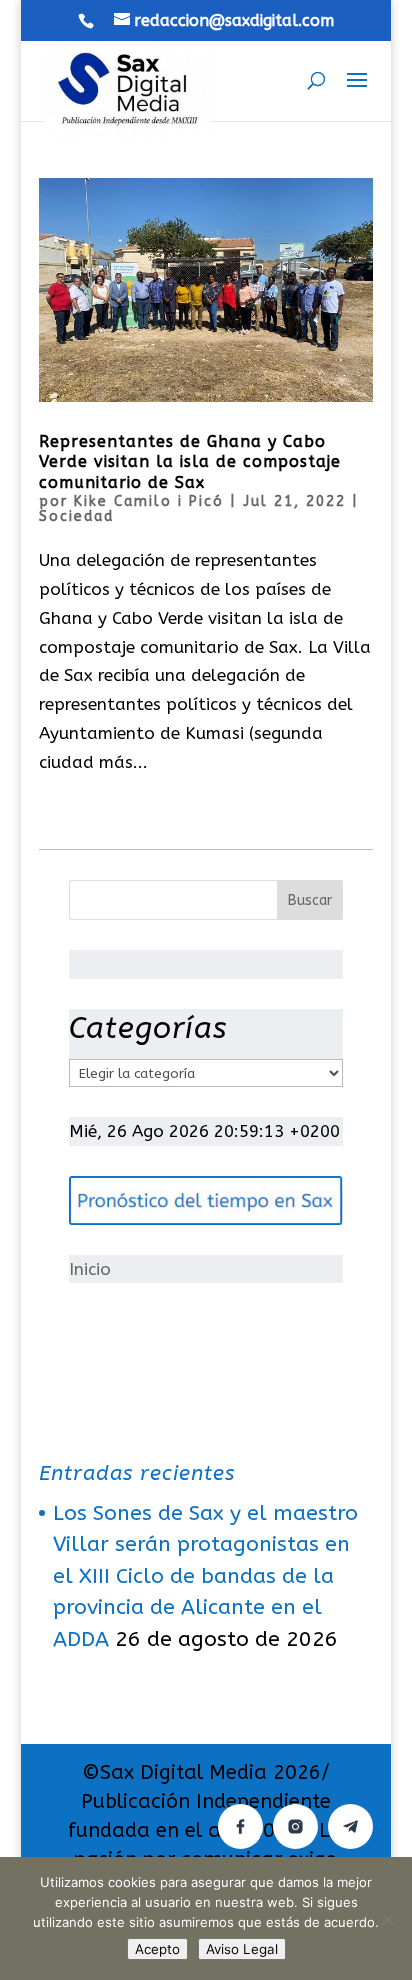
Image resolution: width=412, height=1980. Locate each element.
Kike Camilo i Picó (149, 501)
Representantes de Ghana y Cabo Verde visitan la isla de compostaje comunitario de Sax (190, 462)
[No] (387, 1919)
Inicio (90, 1269)
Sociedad (76, 516)
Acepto (157, 1949)
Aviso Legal (242, 1949)
